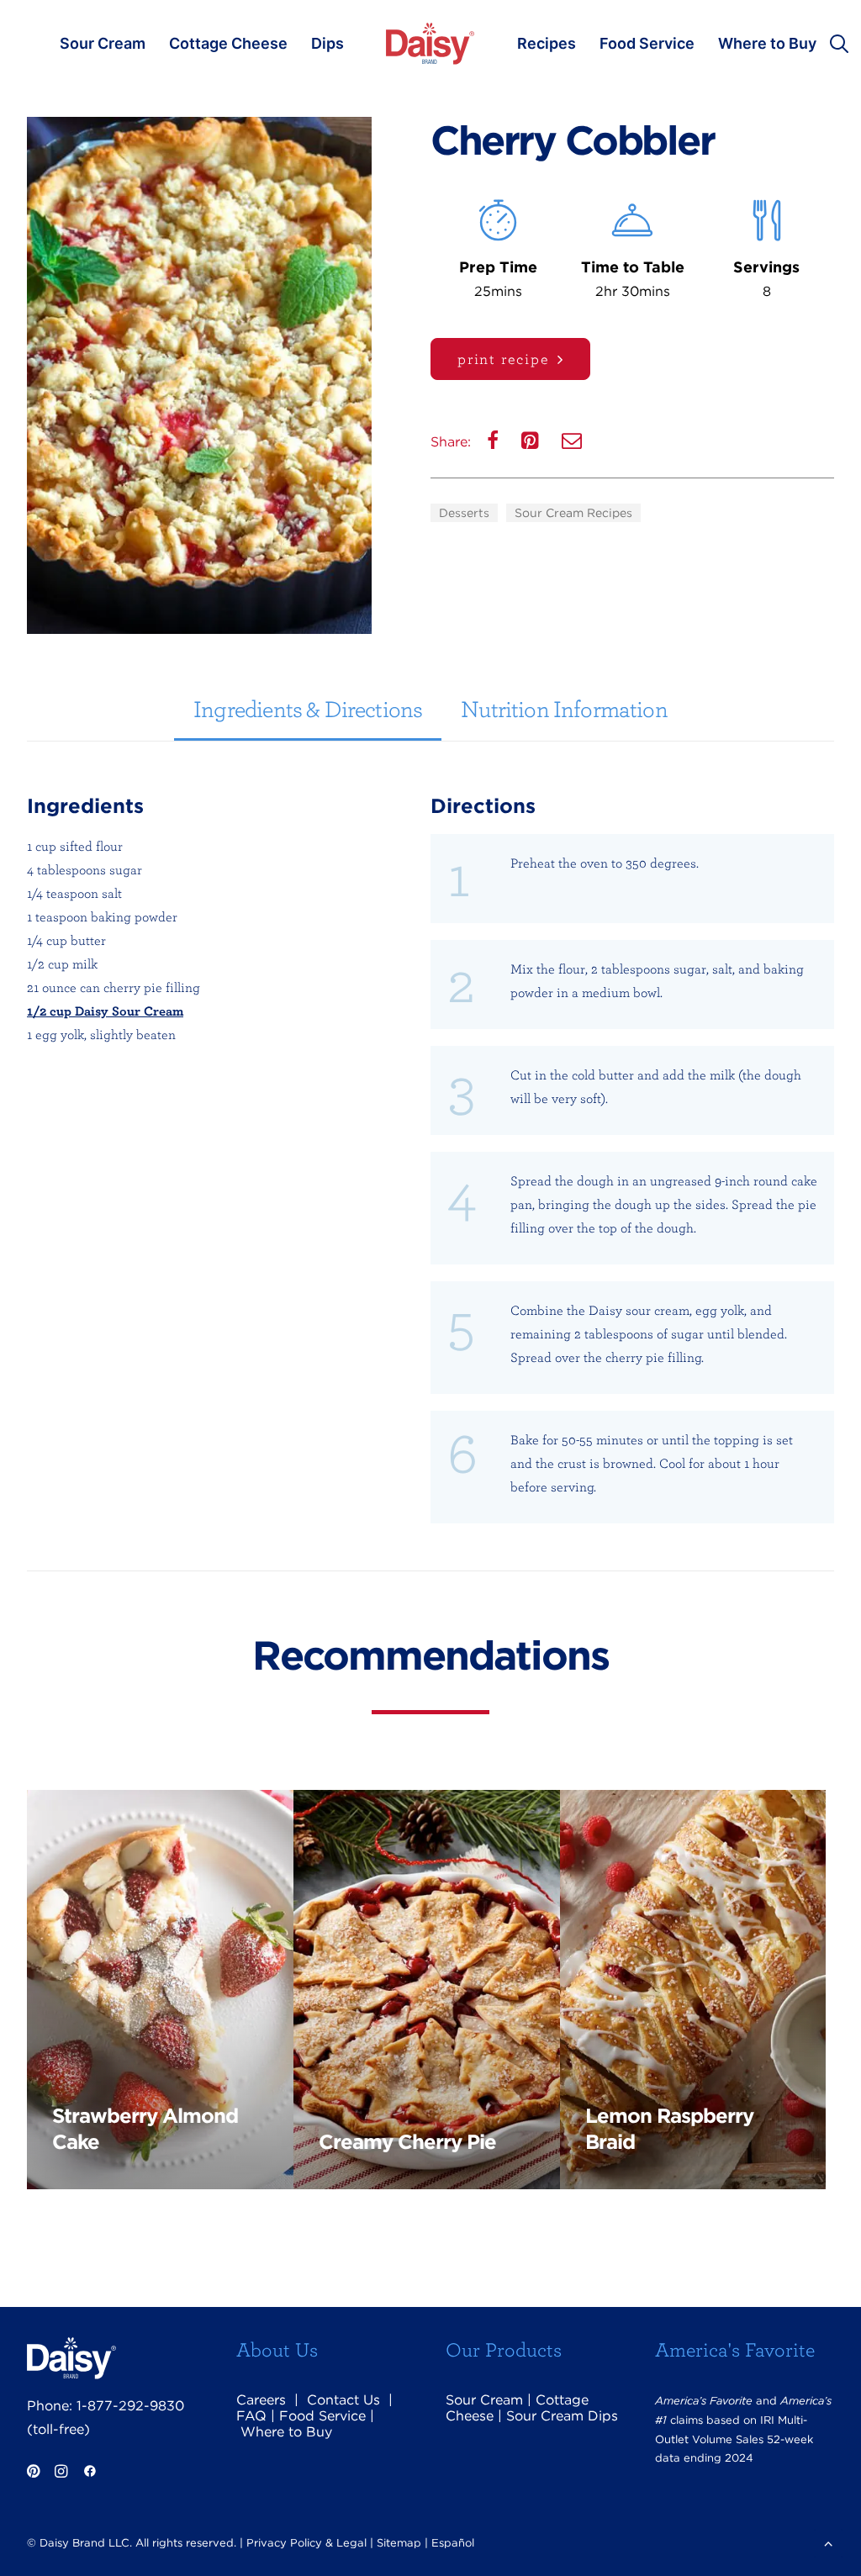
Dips (327, 43)
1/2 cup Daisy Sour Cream (105, 1011)
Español (453, 2543)
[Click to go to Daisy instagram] (61, 2473)
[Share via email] (573, 444)
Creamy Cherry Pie (407, 2142)
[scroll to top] (828, 2542)
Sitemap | (402, 2543)
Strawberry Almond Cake (145, 2129)
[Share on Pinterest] (532, 444)
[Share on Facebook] (494, 444)
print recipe (504, 359)
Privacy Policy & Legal (306, 2543)
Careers (261, 2400)
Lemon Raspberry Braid (669, 2129)
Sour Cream (103, 43)
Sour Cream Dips (562, 2416)
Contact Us (343, 2400)
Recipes (547, 43)
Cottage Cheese (228, 43)
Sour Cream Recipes (573, 513)
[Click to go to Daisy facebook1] (90, 2473)
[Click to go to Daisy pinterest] (33, 2473)
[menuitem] (103, 44)
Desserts (464, 513)
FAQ (251, 2416)
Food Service (647, 43)
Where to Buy (767, 43)
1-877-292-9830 (130, 2406)
